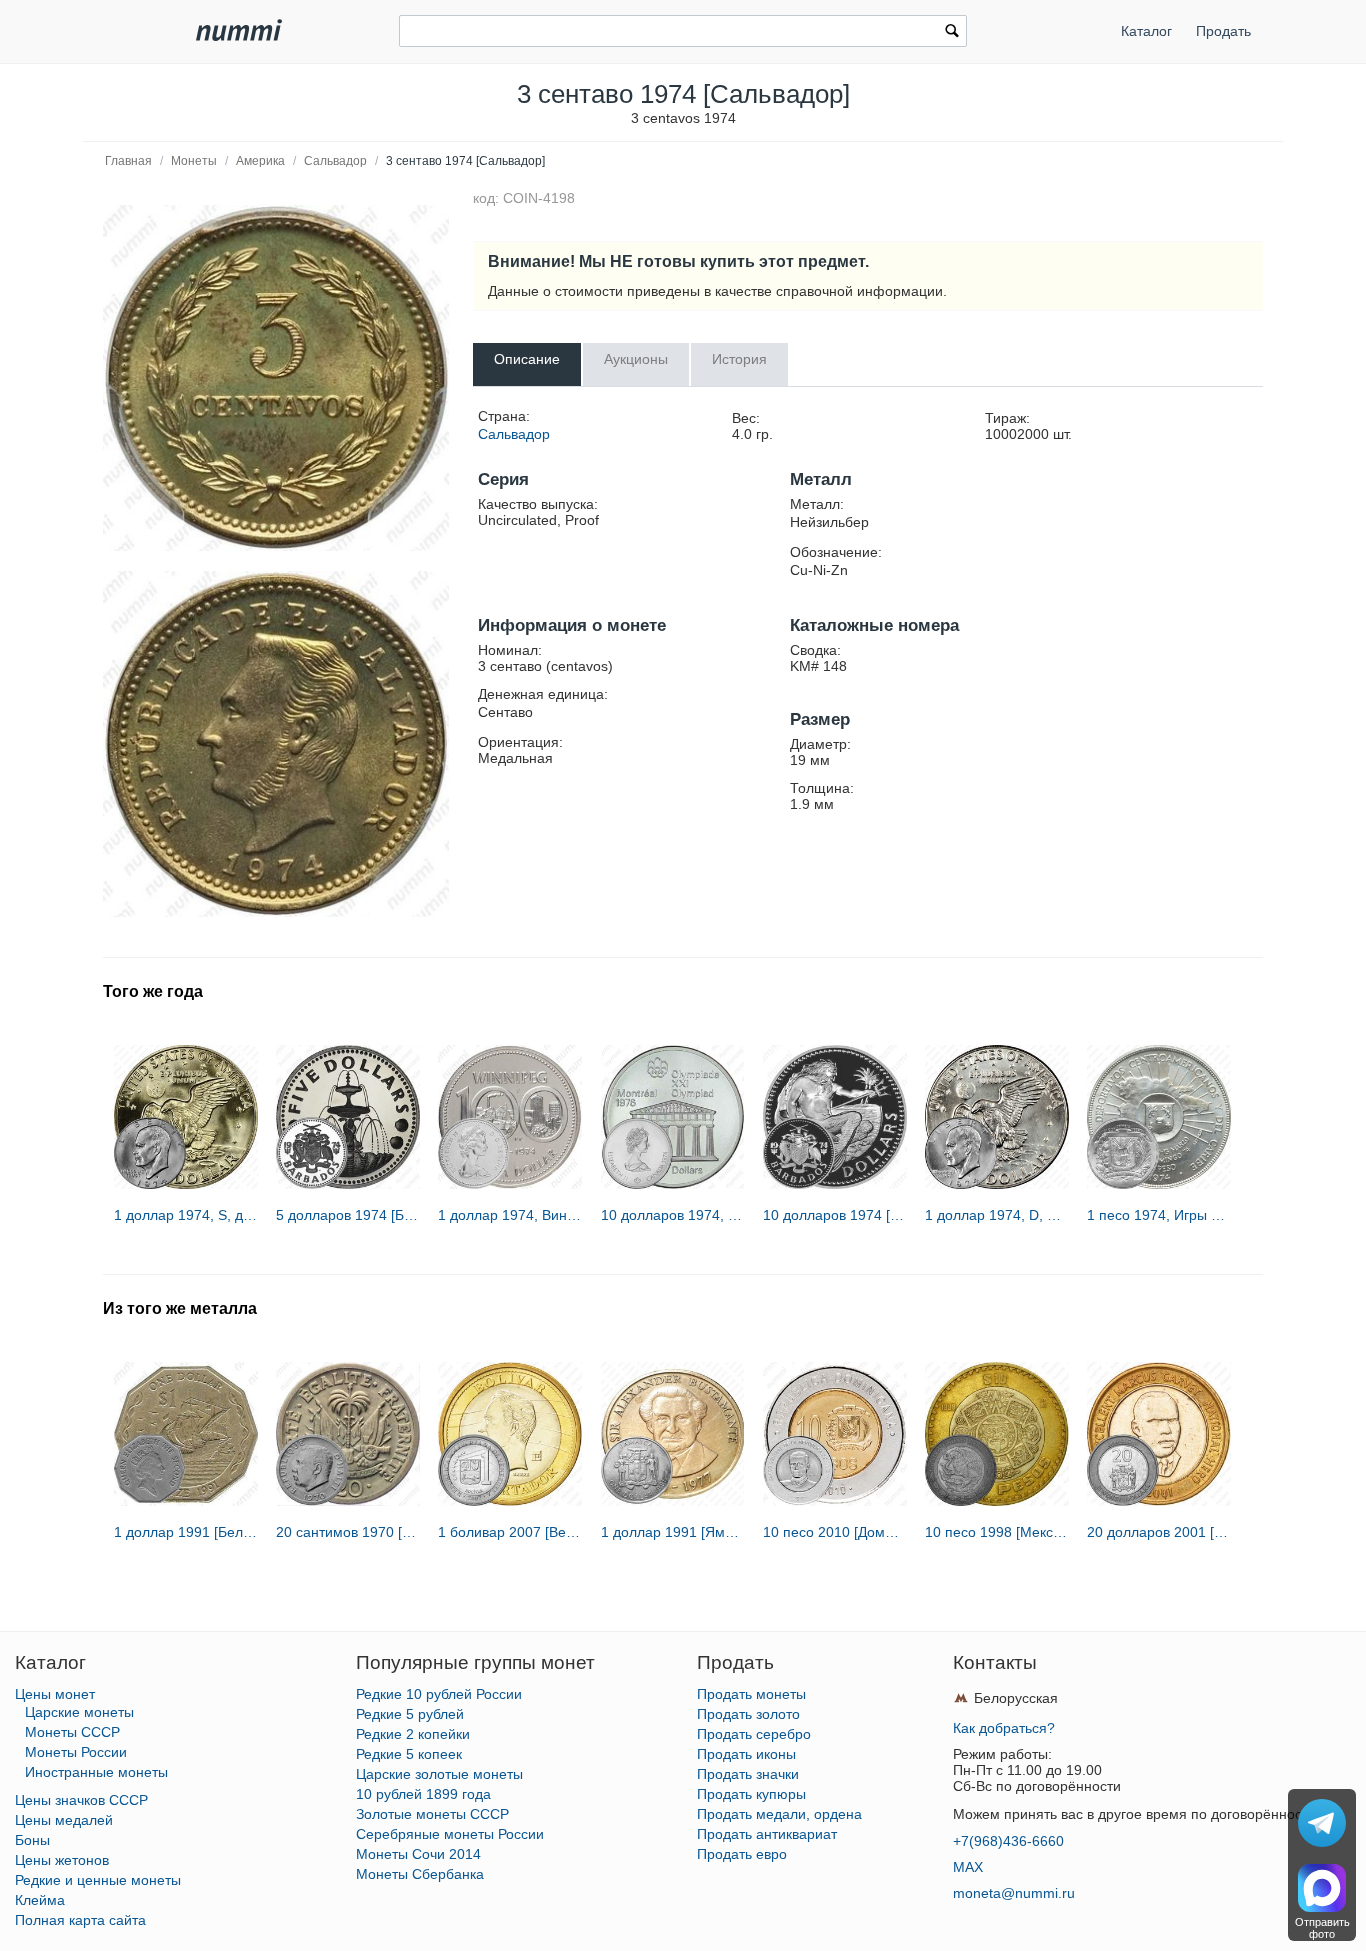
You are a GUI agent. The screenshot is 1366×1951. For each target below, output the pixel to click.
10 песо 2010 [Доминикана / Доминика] (835, 1532)
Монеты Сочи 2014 (418, 1854)
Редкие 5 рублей (410, 1714)
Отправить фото (1322, 1928)
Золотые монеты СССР (432, 1814)
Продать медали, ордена (779, 1814)
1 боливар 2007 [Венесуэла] (510, 1532)
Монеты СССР (72, 1732)
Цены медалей (64, 1820)
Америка (260, 161)
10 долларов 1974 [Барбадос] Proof (835, 1215)
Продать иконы (746, 1754)
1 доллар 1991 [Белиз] (186, 1532)
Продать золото (748, 1714)
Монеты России (76, 1752)
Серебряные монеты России (450, 1834)
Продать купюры (751, 1794)
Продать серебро (754, 1734)
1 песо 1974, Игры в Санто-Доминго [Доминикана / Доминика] (1159, 1215)
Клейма (40, 1900)
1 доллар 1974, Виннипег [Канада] (510, 1215)
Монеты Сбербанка (420, 1874)
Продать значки (748, 1774)
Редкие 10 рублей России (439, 1694)
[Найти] (952, 33)
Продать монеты (751, 1694)
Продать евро (742, 1854)
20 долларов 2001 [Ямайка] (1159, 1532)
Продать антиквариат (767, 1834)
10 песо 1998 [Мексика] (997, 1532)
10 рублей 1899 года (423, 1794)
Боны (32, 1840)
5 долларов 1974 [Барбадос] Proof (348, 1215)
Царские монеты (79, 1712)
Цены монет (55, 1694)
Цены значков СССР (81, 1800)
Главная (128, 161)
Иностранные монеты (96, 1772)
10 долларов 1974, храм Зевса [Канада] (673, 1215)
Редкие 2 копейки (413, 1734)
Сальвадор (335, 161)
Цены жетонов (62, 1860)
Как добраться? (1004, 1728)
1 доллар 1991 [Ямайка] (673, 1532)
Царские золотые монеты (439, 1774)
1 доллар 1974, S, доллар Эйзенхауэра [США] (186, 1215)
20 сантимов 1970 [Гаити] (348, 1532)
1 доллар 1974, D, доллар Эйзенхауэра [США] (997, 1215)
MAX (968, 1867)
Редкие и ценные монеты (98, 1880)
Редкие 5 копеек (409, 1754)
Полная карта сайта (80, 1920)
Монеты (194, 161)
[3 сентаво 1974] (276, 378)
